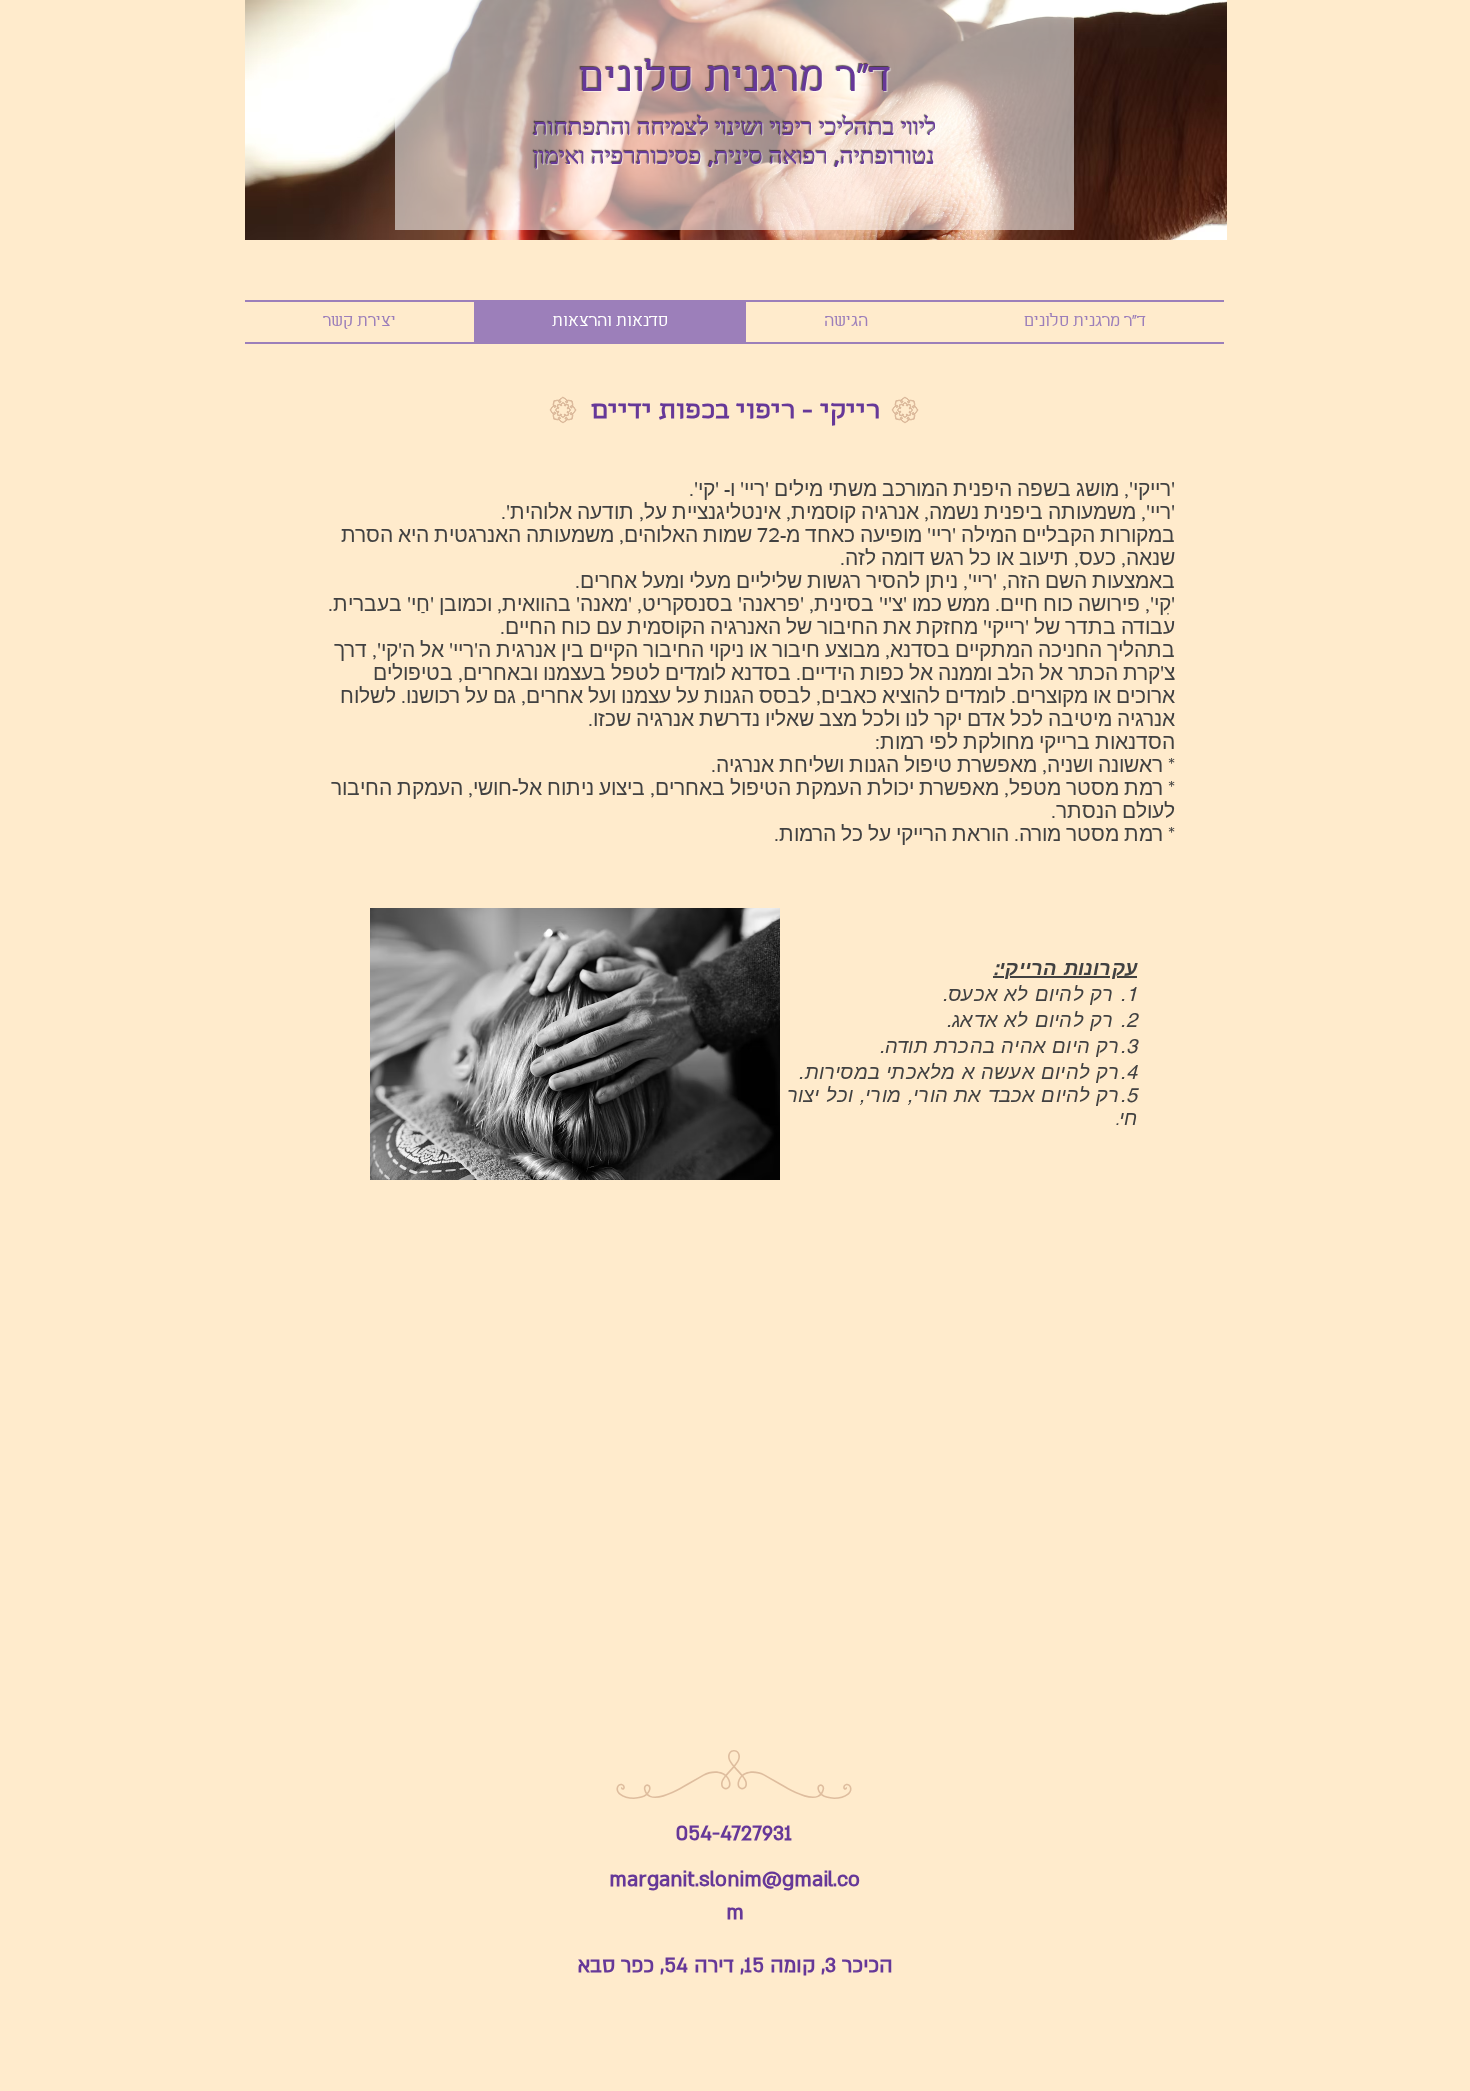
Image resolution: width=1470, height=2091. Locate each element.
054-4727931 (734, 1833)
